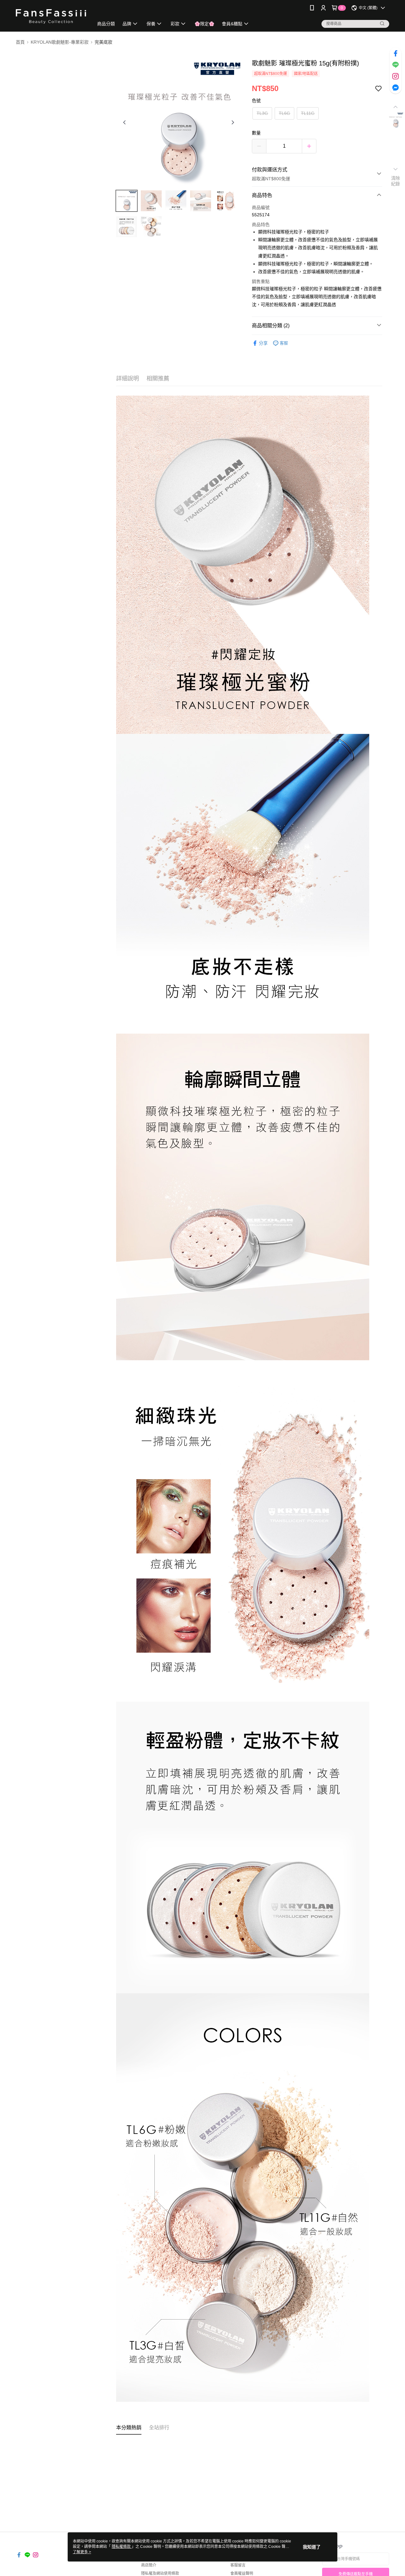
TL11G (308, 113)
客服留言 (238, 2565)
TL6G (284, 113)
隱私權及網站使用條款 (160, 2573)
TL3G (262, 113)
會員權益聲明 (242, 2573)
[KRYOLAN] (51, 17)
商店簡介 (149, 2565)
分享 (263, 343)
